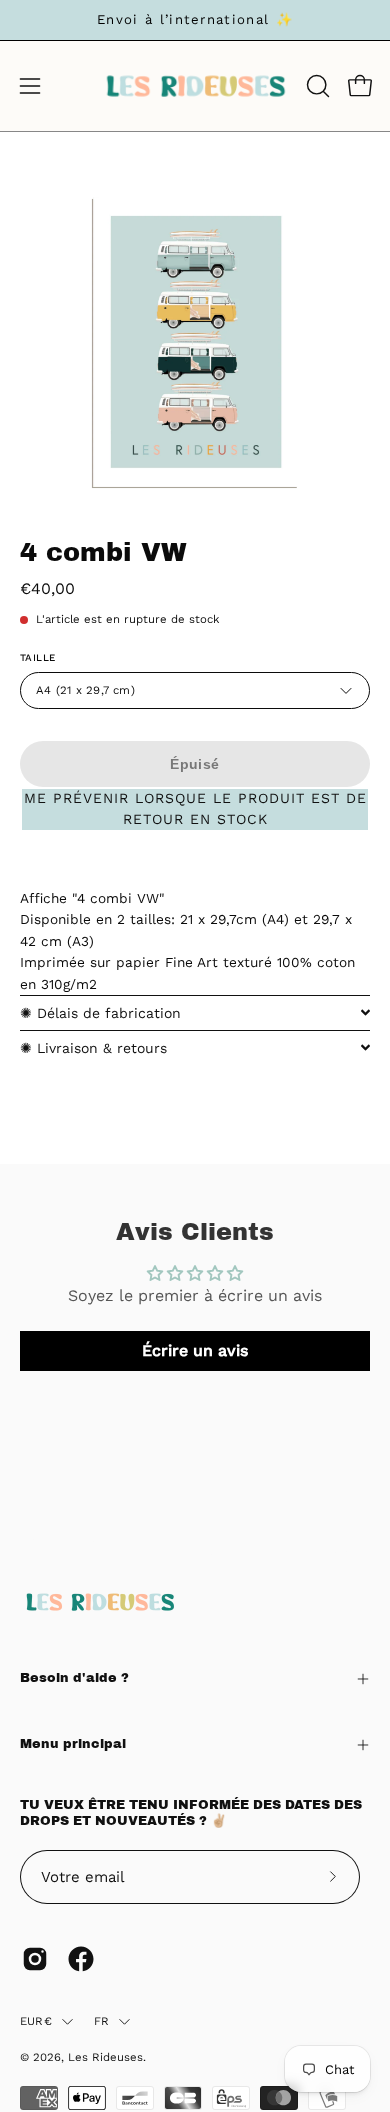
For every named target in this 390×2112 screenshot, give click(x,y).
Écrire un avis (195, 1350)
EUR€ (36, 2021)
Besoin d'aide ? (74, 1678)
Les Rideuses (105, 2057)
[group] (195, 20)
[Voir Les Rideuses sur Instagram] (35, 1959)
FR (101, 2021)
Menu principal (73, 1744)
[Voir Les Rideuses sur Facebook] (81, 1959)
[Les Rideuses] (195, 86)
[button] (316, 86)
